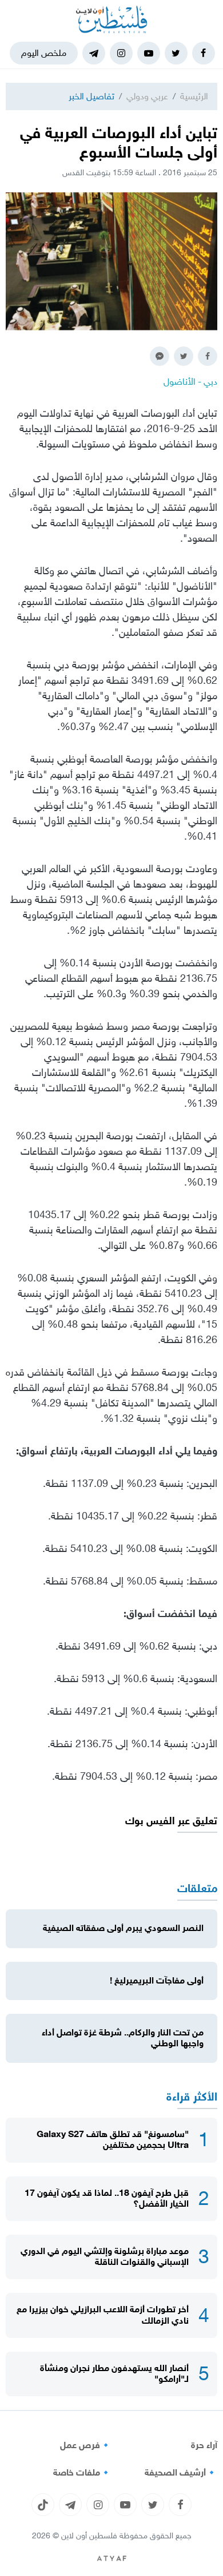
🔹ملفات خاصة (82, 2473)
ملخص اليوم (44, 53)
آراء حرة (204, 2445)
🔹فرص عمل (86, 2445)
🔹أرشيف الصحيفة (181, 2473)
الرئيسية (194, 96)
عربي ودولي (147, 96)
